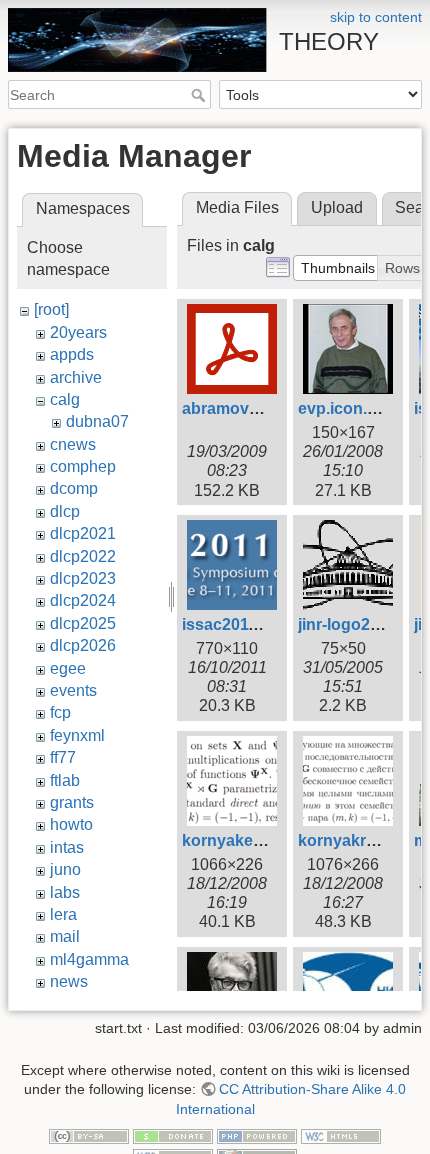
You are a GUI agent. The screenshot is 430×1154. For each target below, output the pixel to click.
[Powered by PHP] (257, 1136)
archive (76, 377)
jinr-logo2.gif (345, 624)
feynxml (77, 735)
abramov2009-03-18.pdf (271, 408)
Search (200, 95)
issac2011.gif (231, 624)
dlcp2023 (83, 578)
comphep (83, 466)
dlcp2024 (83, 600)
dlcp (65, 511)
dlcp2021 (83, 533)
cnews (73, 444)
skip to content (376, 17)
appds (72, 354)
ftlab (65, 780)
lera (63, 914)
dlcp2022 (83, 556)
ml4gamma (89, 959)
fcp (60, 712)
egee (68, 668)
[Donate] (173, 1136)
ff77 (63, 757)
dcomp (74, 488)
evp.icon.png (347, 408)
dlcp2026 (83, 645)
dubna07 (97, 421)
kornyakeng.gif (239, 840)
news (69, 981)
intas (67, 847)
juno (65, 869)
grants (72, 802)
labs (65, 892)
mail (65, 936)
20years (78, 332)
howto (71, 824)
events (73, 690)
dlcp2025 (83, 623)
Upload (337, 207)
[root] (51, 309)
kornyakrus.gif (353, 840)
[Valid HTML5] (341, 1136)
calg (65, 399)
